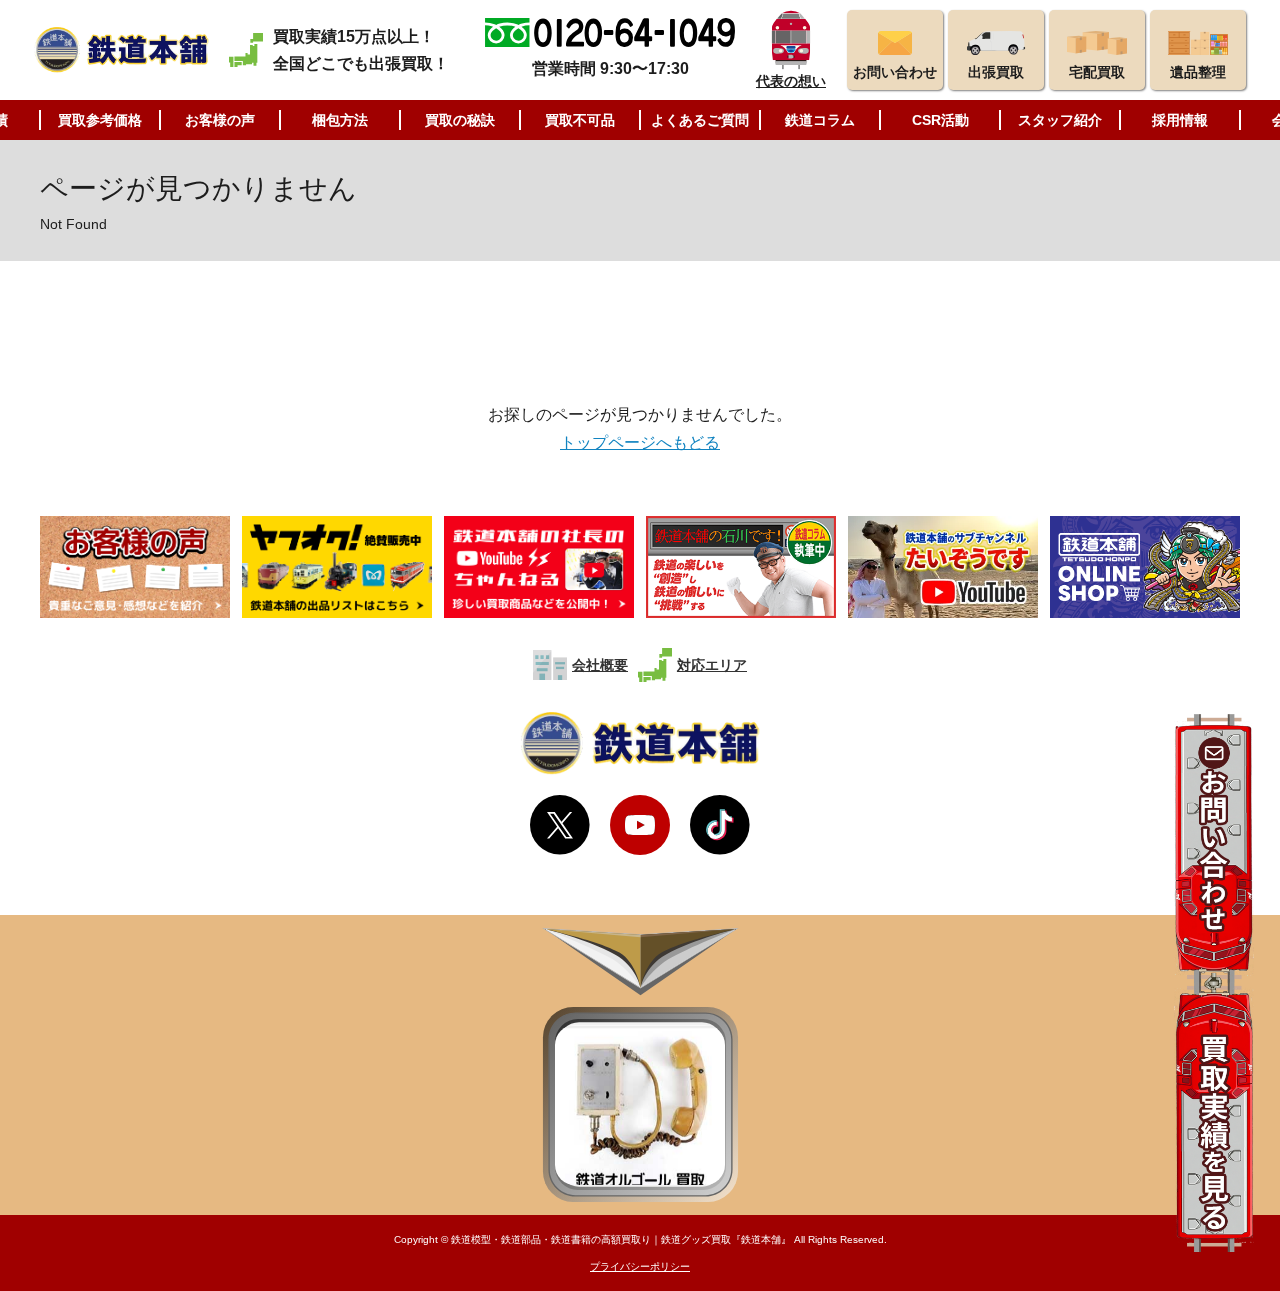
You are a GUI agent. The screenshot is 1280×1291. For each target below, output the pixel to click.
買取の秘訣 (460, 120)
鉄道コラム (820, 120)
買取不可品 (580, 120)
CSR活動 (940, 120)
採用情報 (1180, 120)
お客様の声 (220, 120)
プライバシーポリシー (640, 1266)
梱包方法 (340, 120)
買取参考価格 (100, 120)
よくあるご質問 (700, 120)
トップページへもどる (640, 442)
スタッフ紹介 (1060, 120)
